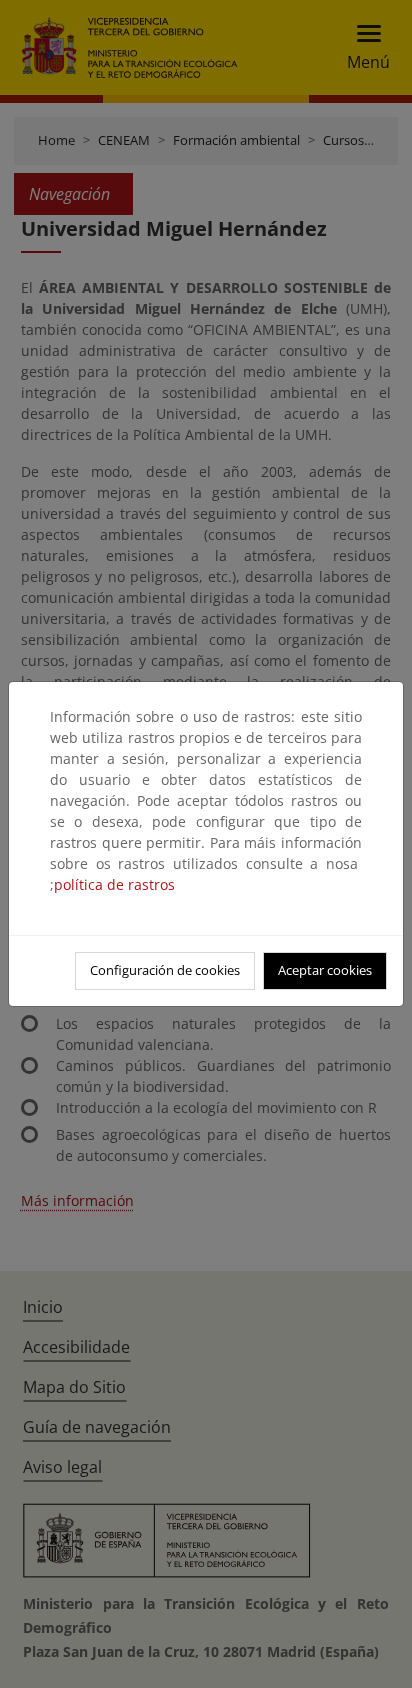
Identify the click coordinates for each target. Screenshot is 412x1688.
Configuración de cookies (165, 970)
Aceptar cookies (325, 970)
